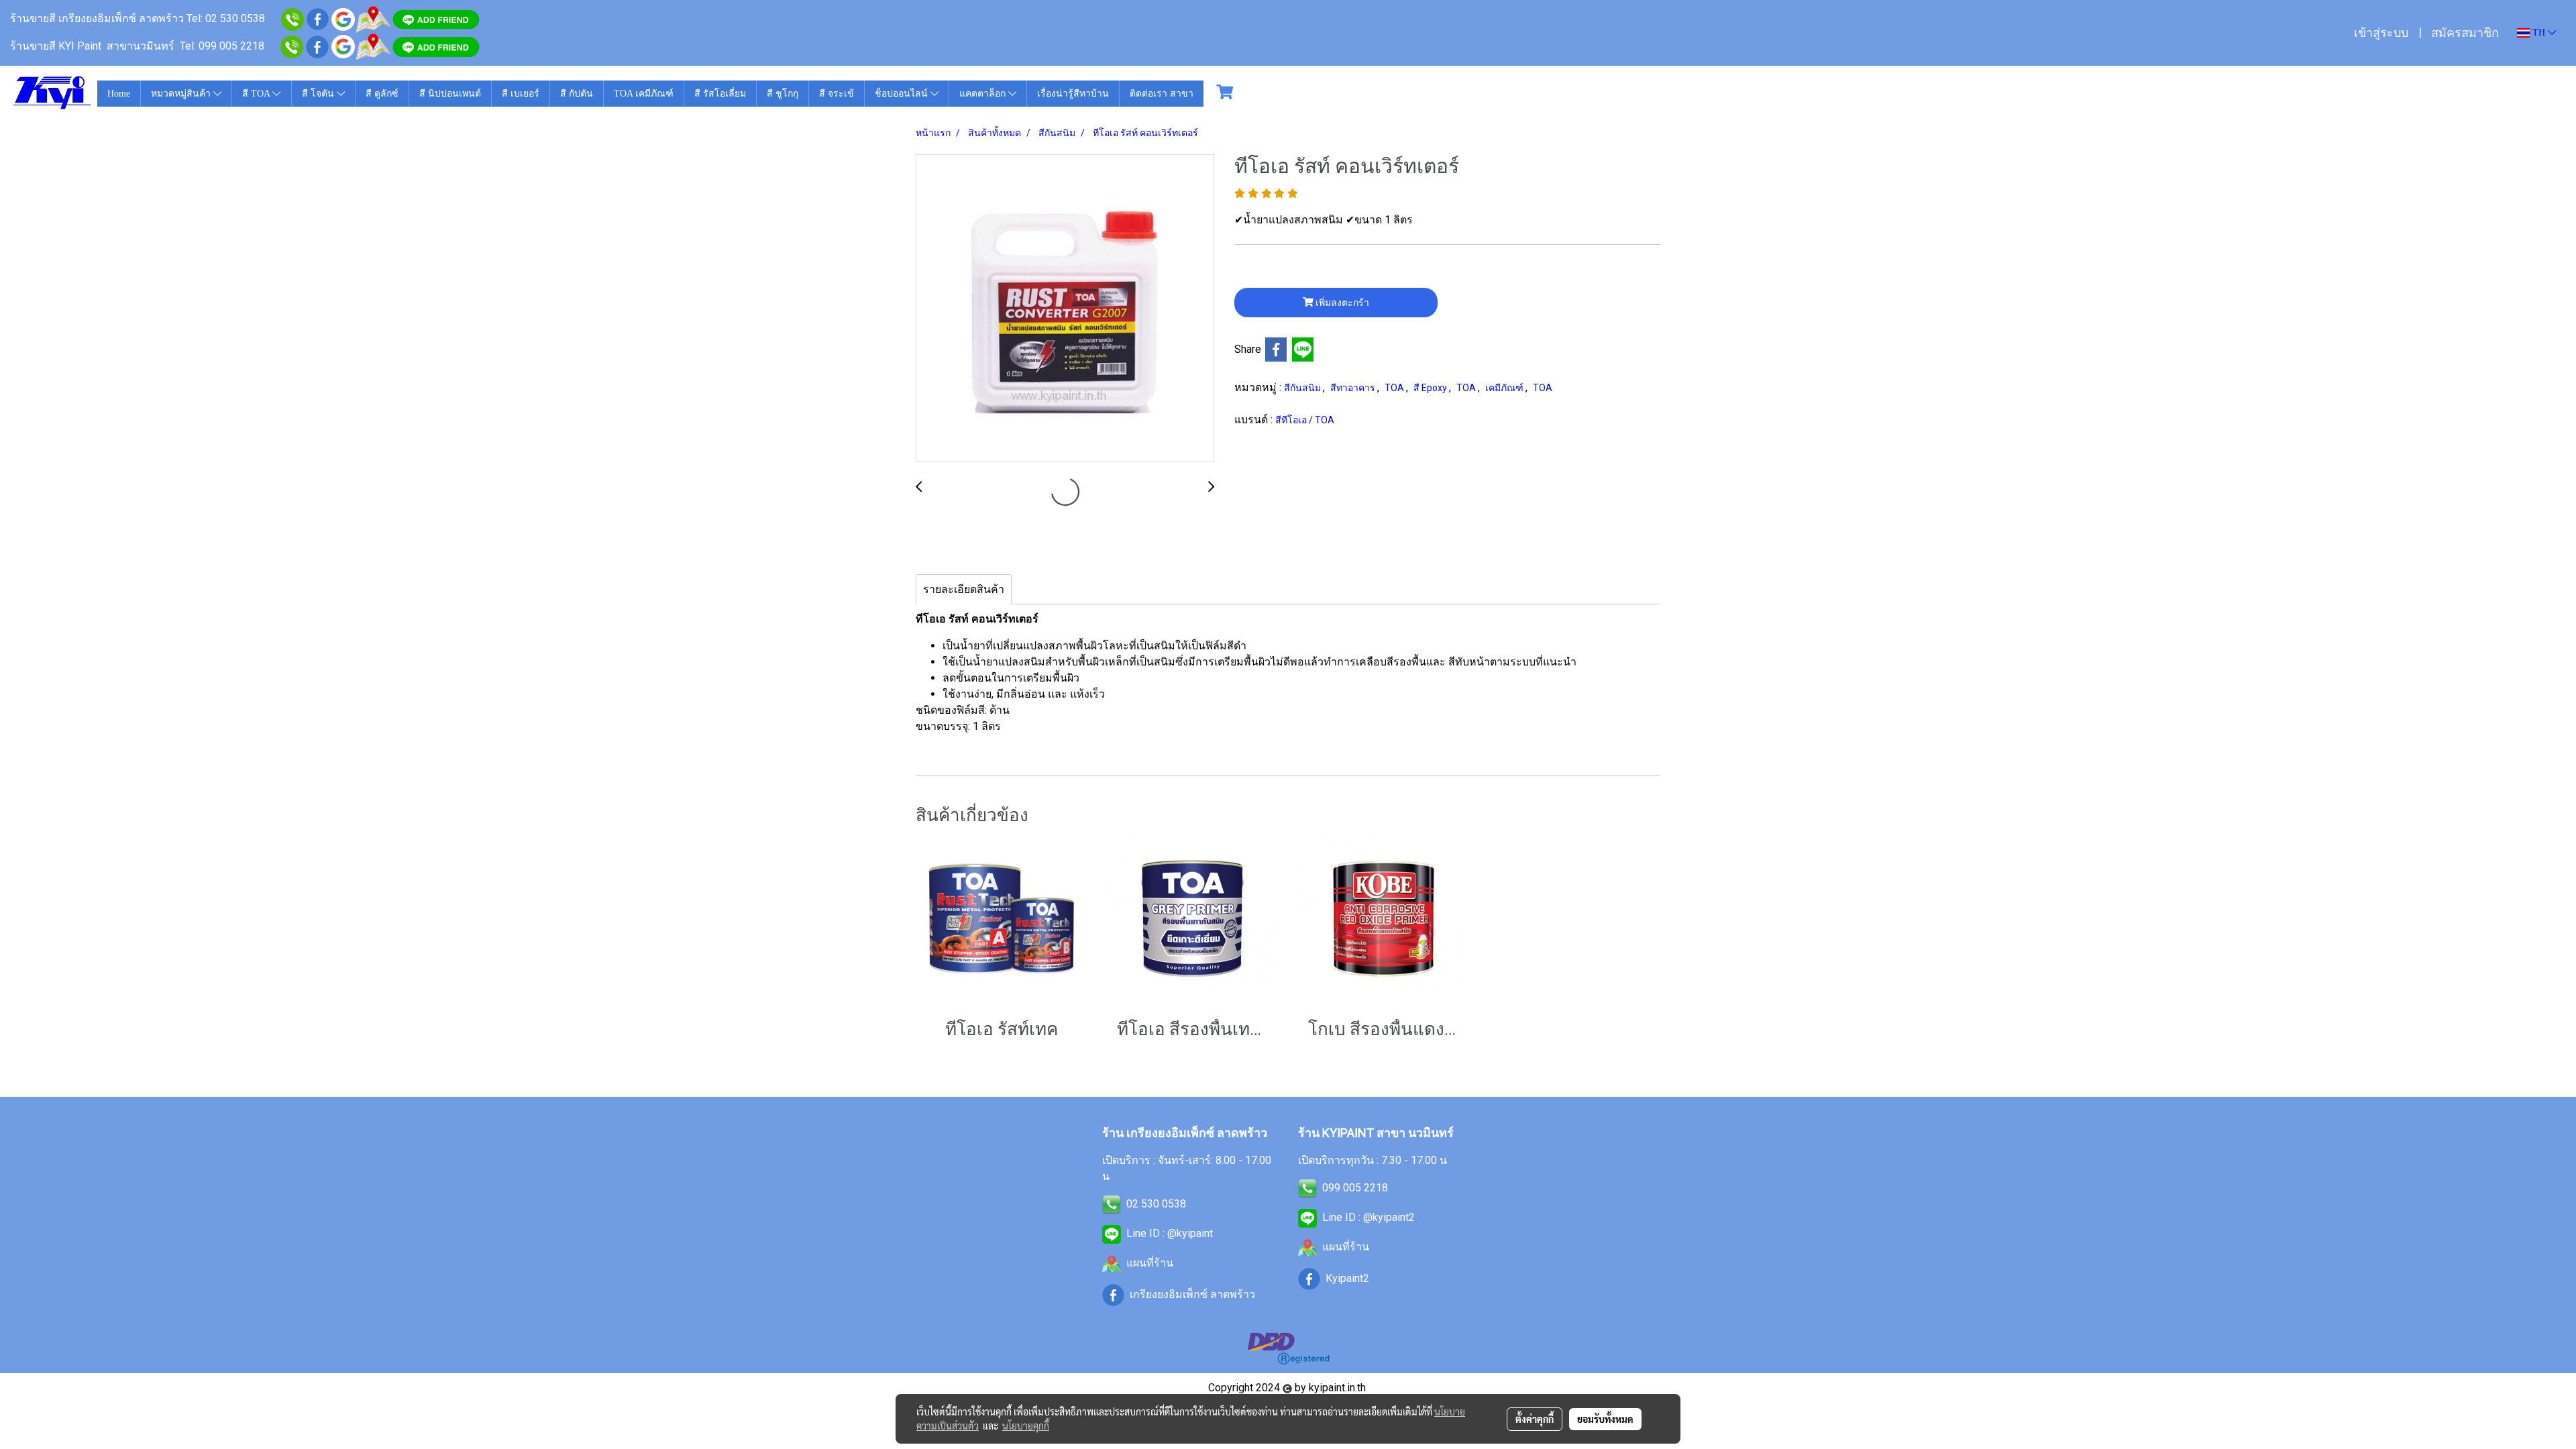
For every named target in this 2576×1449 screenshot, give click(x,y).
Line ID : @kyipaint (1170, 1233)
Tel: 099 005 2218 (222, 46)
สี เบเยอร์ (521, 94)
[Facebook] (317, 46)
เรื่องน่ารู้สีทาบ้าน (1073, 94)
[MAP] (373, 46)
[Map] (373, 18)
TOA (1395, 388)
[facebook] (318, 18)
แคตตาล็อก (984, 94)
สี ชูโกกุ (783, 94)
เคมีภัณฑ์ (1505, 388)
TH (2539, 33)
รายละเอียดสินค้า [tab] (964, 589)
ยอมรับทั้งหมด (1605, 1419)
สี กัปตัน (577, 94)
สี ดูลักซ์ (382, 94)
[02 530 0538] (292, 18)
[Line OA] (436, 18)
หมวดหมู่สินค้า (182, 94)
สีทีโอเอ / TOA (1305, 420)
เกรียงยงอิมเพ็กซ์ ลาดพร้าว (1192, 1294)
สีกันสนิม (1303, 388)
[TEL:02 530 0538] (1112, 1204)
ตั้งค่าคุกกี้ (1535, 1419)
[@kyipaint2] (436, 46)
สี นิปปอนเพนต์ (450, 94)
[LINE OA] (1112, 1233)
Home (119, 94)
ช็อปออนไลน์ (903, 94)
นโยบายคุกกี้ (1026, 1426)
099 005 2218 (1355, 1188)
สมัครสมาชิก (2465, 33)
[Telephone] (292, 46)
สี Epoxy (1431, 388)
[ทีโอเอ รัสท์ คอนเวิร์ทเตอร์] (1065, 309)
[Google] (343, 18)
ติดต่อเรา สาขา (1162, 94)
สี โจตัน (319, 94)
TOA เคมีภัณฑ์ (644, 94)
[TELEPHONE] (1307, 1188)
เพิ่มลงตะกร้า (1341, 303)
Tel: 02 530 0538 (227, 18)
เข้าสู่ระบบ (2381, 33)
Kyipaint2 (1347, 1278)
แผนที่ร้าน (1150, 1263)
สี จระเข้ (837, 94)
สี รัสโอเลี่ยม (720, 94)
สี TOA (257, 94)
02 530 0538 (1156, 1204)
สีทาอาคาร (1354, 388)
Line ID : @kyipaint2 (1368, 1217)
